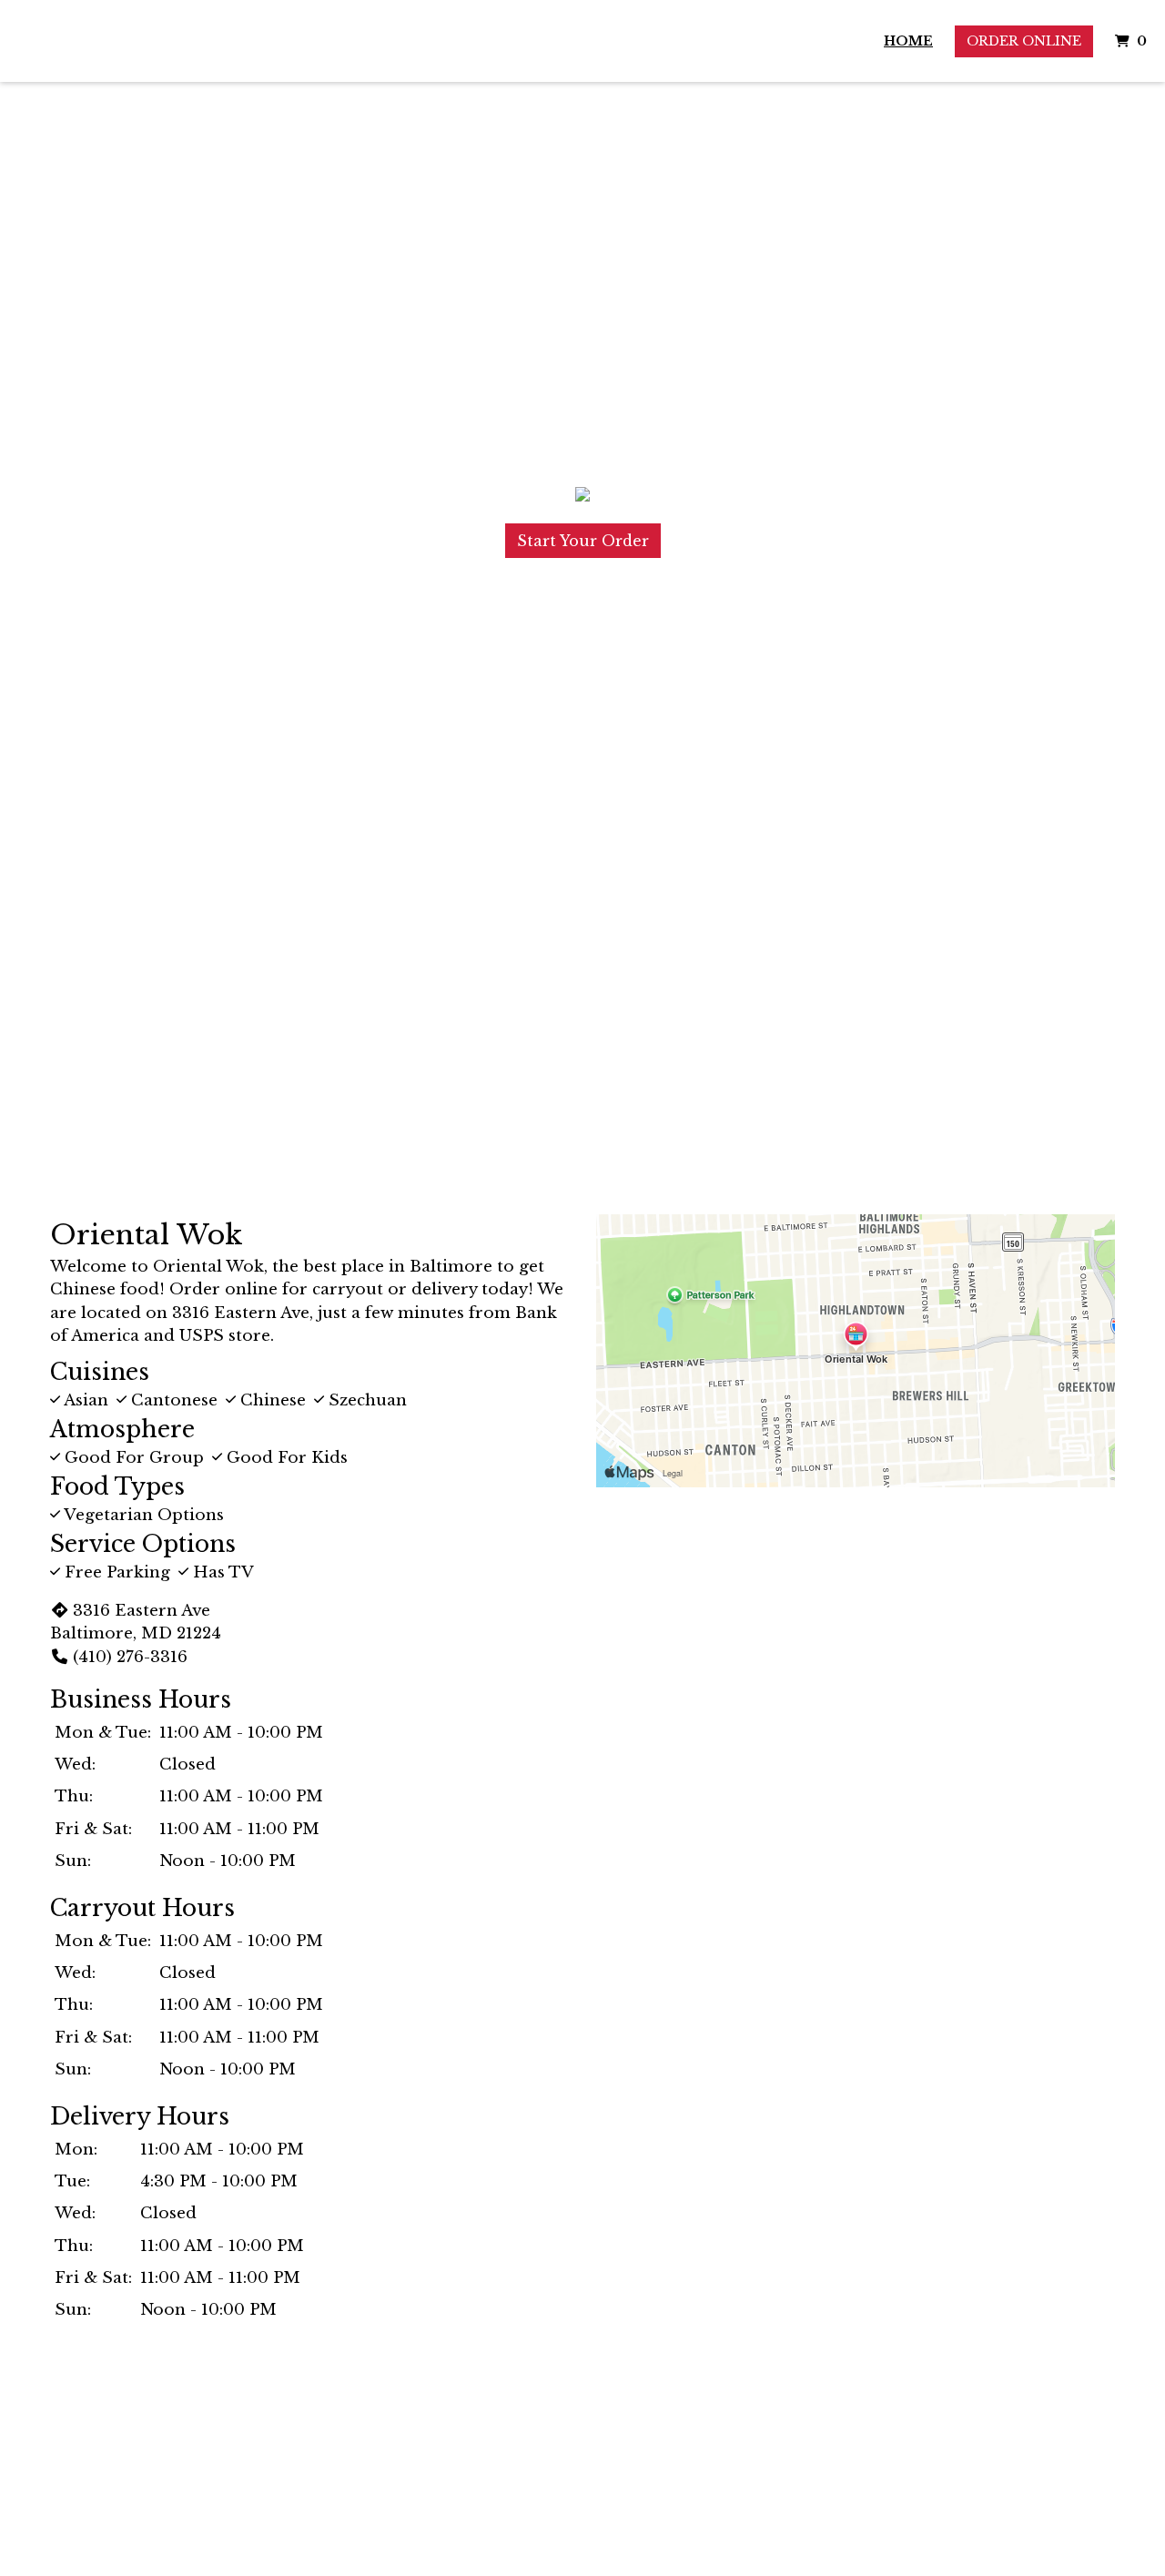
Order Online (1024, 41)
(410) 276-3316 (130, 1657)
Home (908, 41)
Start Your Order (583, 541)
